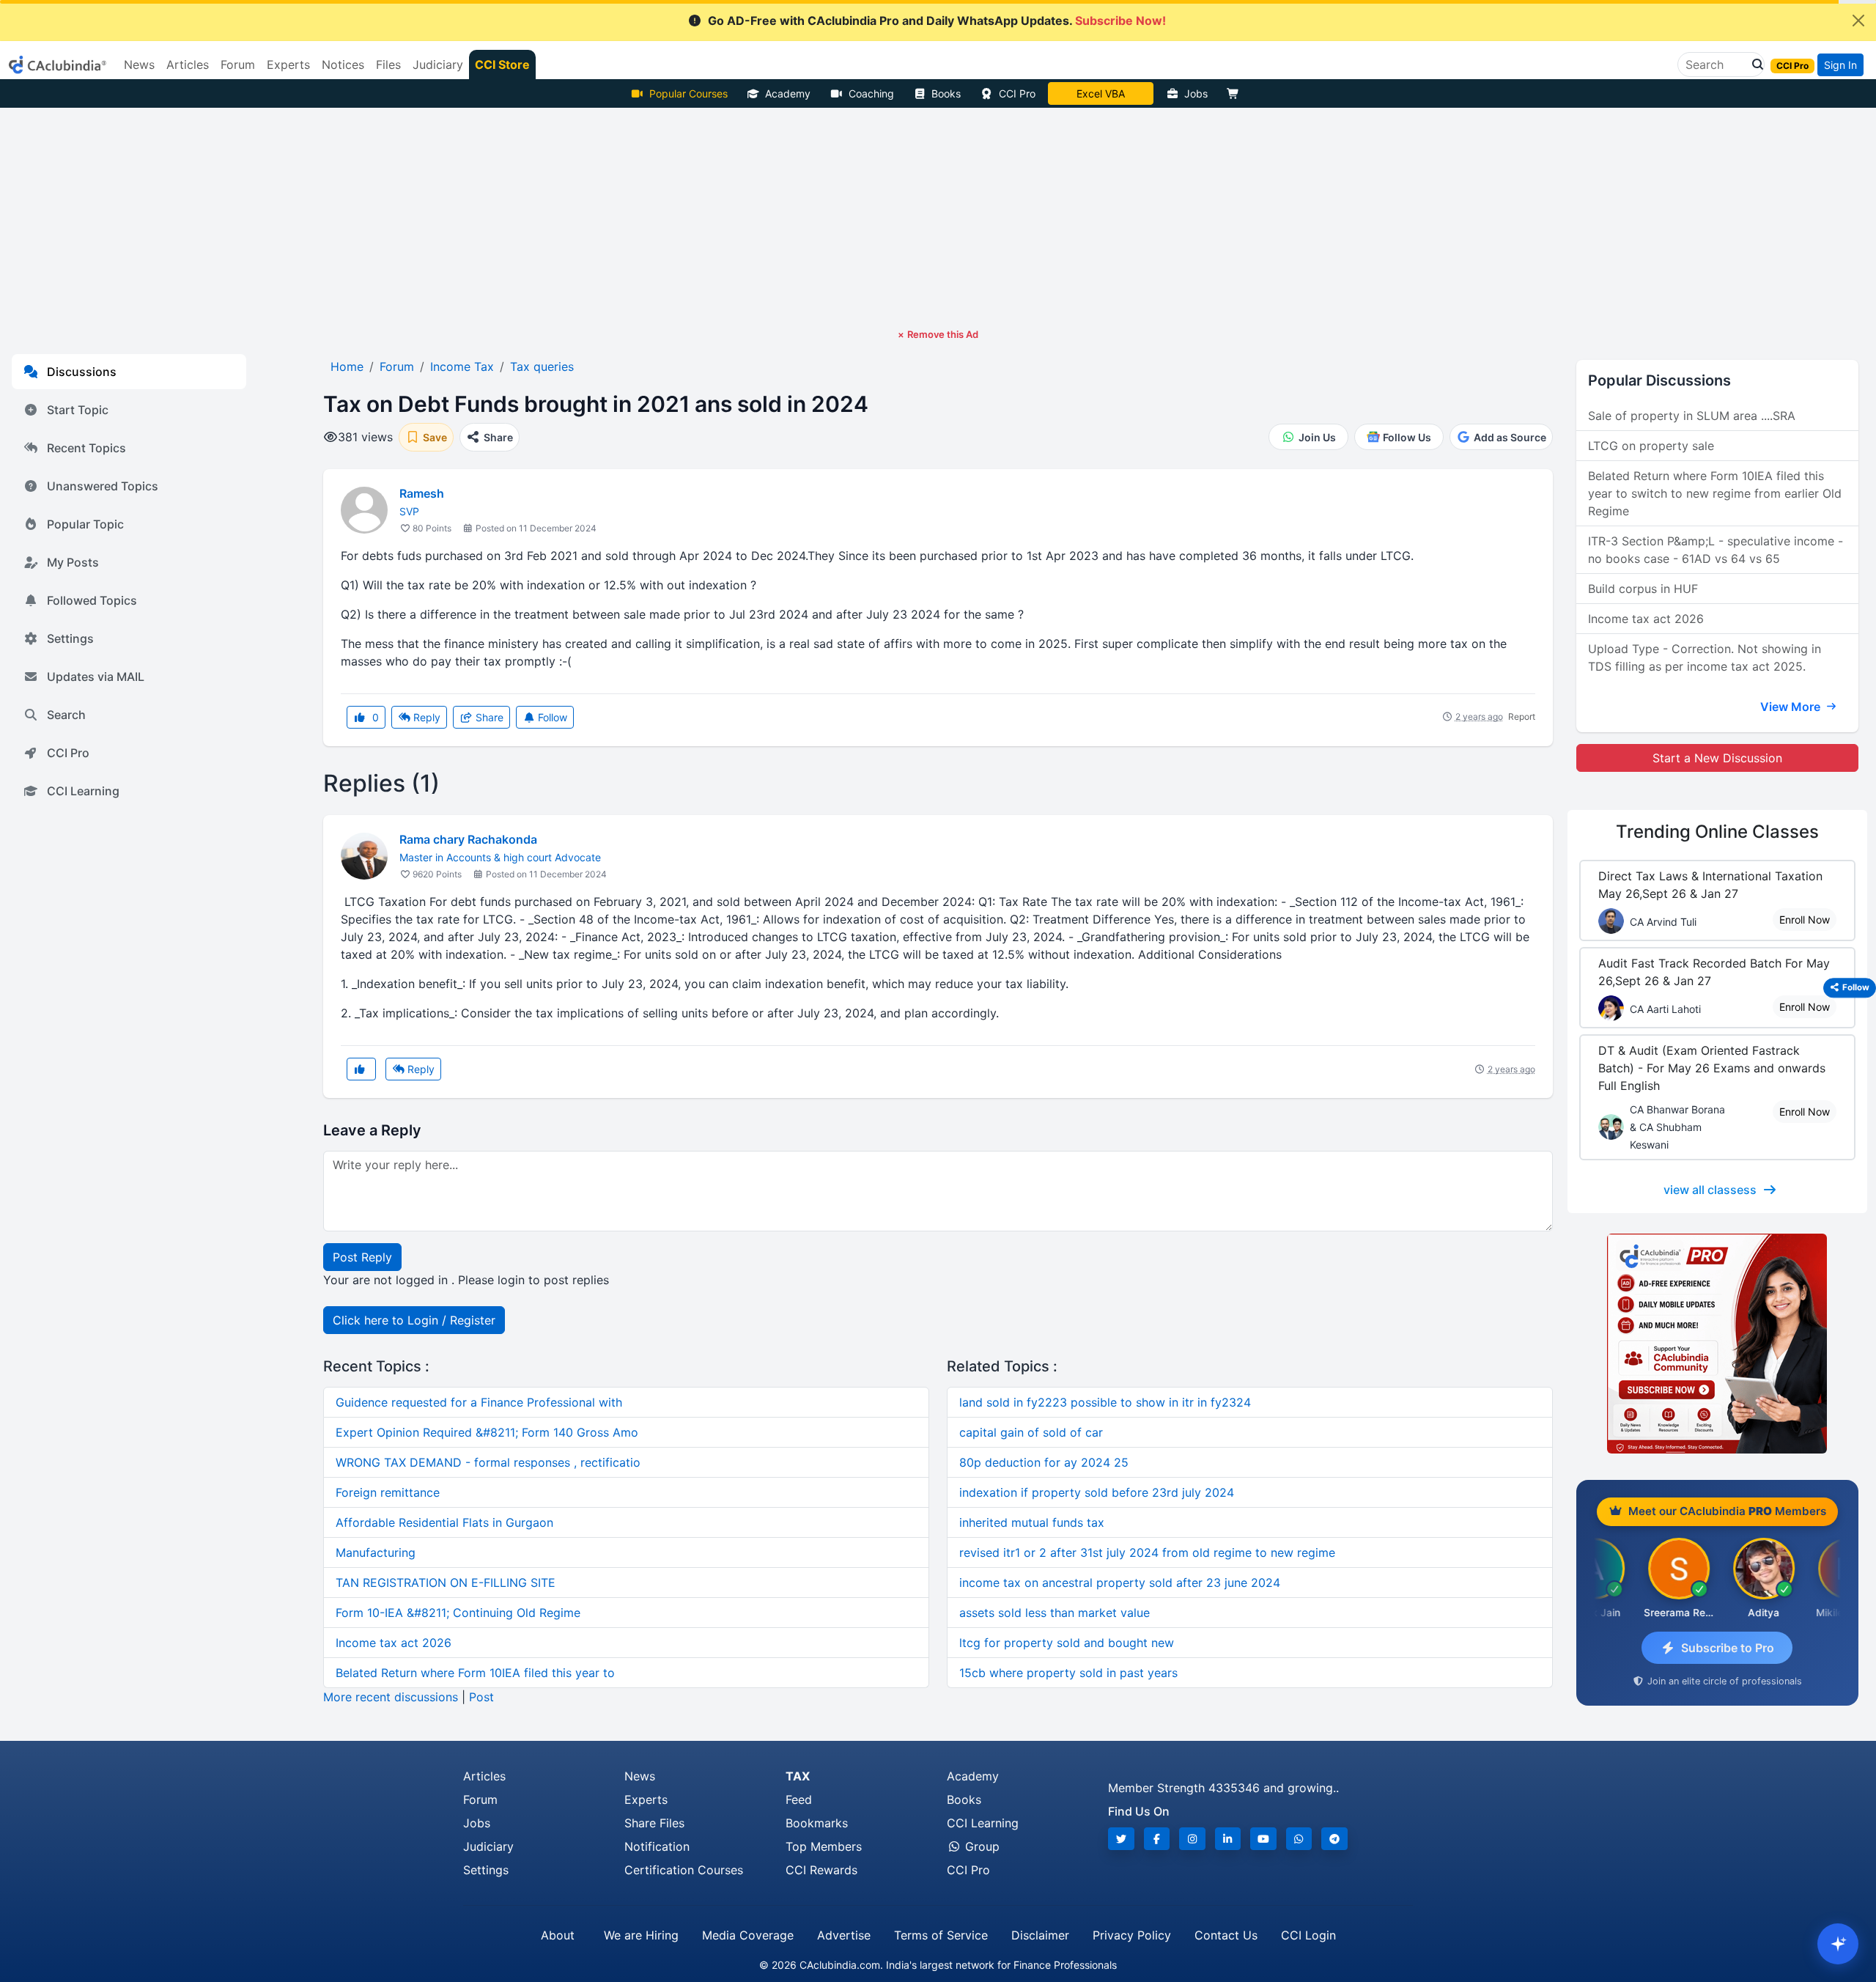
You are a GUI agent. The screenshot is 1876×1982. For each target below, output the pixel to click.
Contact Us (1226, 1935)
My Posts (73, 562)
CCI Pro (1017, 93)
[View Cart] (1236, 93)
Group (981, 1846)
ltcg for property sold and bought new (1067, 1643)
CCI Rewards (821, 1870)
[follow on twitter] (1121, 1839)
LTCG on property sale (1651, 446)
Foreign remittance (388, 1492)
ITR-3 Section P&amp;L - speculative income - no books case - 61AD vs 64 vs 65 (1716, 550)
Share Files (654, 1823)
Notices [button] (343, 65)
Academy (788, 93)
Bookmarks (817, 1823)
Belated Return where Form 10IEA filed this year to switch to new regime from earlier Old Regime (1715, 493)
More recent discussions (391, 1697)
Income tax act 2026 (394, 1643)
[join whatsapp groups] (1299, 1839)
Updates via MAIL (96, 677)
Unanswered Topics (103, 486)
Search (66, 715)
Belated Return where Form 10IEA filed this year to (475, 1673)
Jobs (1196, 93)
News (640, 1776)
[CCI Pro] (1717, 1344)
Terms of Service (941, 1935)
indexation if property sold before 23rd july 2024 (1097, 1492)
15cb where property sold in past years (1068, 1673)
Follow (551, 717)
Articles (484, 1776)
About (558, 1935)
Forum (480, 1799)
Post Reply (362, 1257)
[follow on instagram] (1192, 1839)
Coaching (871, 93)
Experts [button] (288, 65)
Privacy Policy (1132, 1935)
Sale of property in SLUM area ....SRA (1692, 416)
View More (1792, 707)
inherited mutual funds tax (1032, 1522)
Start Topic (78, 410)
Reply (425, 717)
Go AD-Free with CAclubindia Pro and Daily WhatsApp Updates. (937, 21)
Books (946, 93)
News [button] (139, 65)
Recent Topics (86, 448)
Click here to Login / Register (414, 1320)
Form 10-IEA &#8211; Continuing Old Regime (458, 1613)
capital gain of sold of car (1031, 1432)
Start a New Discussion (1717, 758)
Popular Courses (688, 93)
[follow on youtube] (1263, 1839)
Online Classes (1717, 832)
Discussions (82, 372)
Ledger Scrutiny (1100, 93)
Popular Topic (85, 524)
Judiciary (488, 1846)
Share (488, 717)
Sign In (1840, 65)
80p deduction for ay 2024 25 (1044, 1462)
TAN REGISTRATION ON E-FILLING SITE (446, 1583)
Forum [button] (238, 65)
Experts (646, 1799)
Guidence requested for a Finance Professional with (479, 1402)
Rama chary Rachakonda (468, 839)
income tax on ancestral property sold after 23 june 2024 (1120, 1583)
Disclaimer (1040, 1935)
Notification (657, 1846)
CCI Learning (83, 791)
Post (481, 1697)
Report (1522, 716)
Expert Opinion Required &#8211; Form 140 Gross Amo (487, 1432)
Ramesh (422, 493)
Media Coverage (748, 1935)
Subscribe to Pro (1728, 1648)
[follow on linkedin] (1228, 1839)
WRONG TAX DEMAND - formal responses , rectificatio (488, 1462)
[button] (1754, 65)
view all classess (1710, 1190)
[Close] (1858, 21)
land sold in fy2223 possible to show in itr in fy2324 (1105, 1402)
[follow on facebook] (1157, 1839)
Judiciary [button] (438, 65)
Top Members (824, 1846)
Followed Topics (92, 600)
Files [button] (388, 65)
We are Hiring (641, 1935)
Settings (70, 638)
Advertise (844, 1935)
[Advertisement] (938, 218)
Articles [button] (188, 65)
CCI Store (502, 65)
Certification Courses (684, 1870)
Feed (799, 1799)
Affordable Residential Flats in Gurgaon (444, 1522)
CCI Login (1308, 1935)
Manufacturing (376, 1552)
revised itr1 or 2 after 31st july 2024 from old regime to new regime (1147, 1552)
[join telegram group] (1334, 1839)
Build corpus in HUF (1643, 589)
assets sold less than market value (1055, 1613)
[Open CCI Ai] (1838, 1944)
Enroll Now (1805, 920)
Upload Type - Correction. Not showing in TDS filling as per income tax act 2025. (1705, 657)
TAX (798, 1776)
